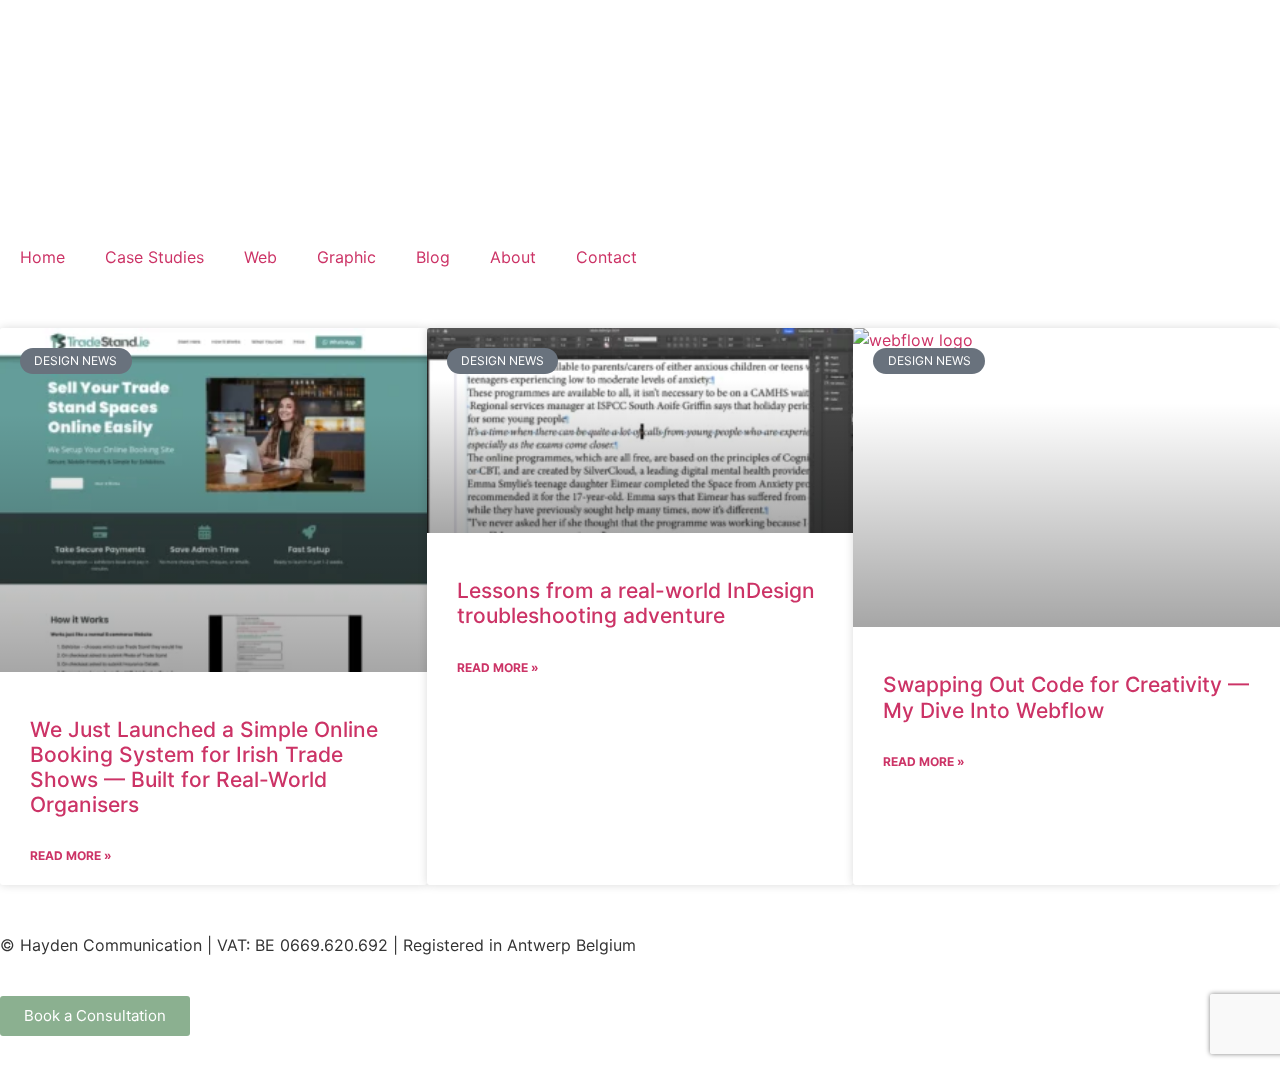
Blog (433, 257)
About (513, 257)
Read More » (71, 855)
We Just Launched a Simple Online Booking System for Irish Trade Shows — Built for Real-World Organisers (204, 767)
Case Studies (154, 257)
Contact (606, 257)
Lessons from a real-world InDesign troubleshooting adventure (636, 603)
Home (42, 257)
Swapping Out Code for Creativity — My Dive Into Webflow (1066, 697)
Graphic (346, 257)
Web (260, 257)
